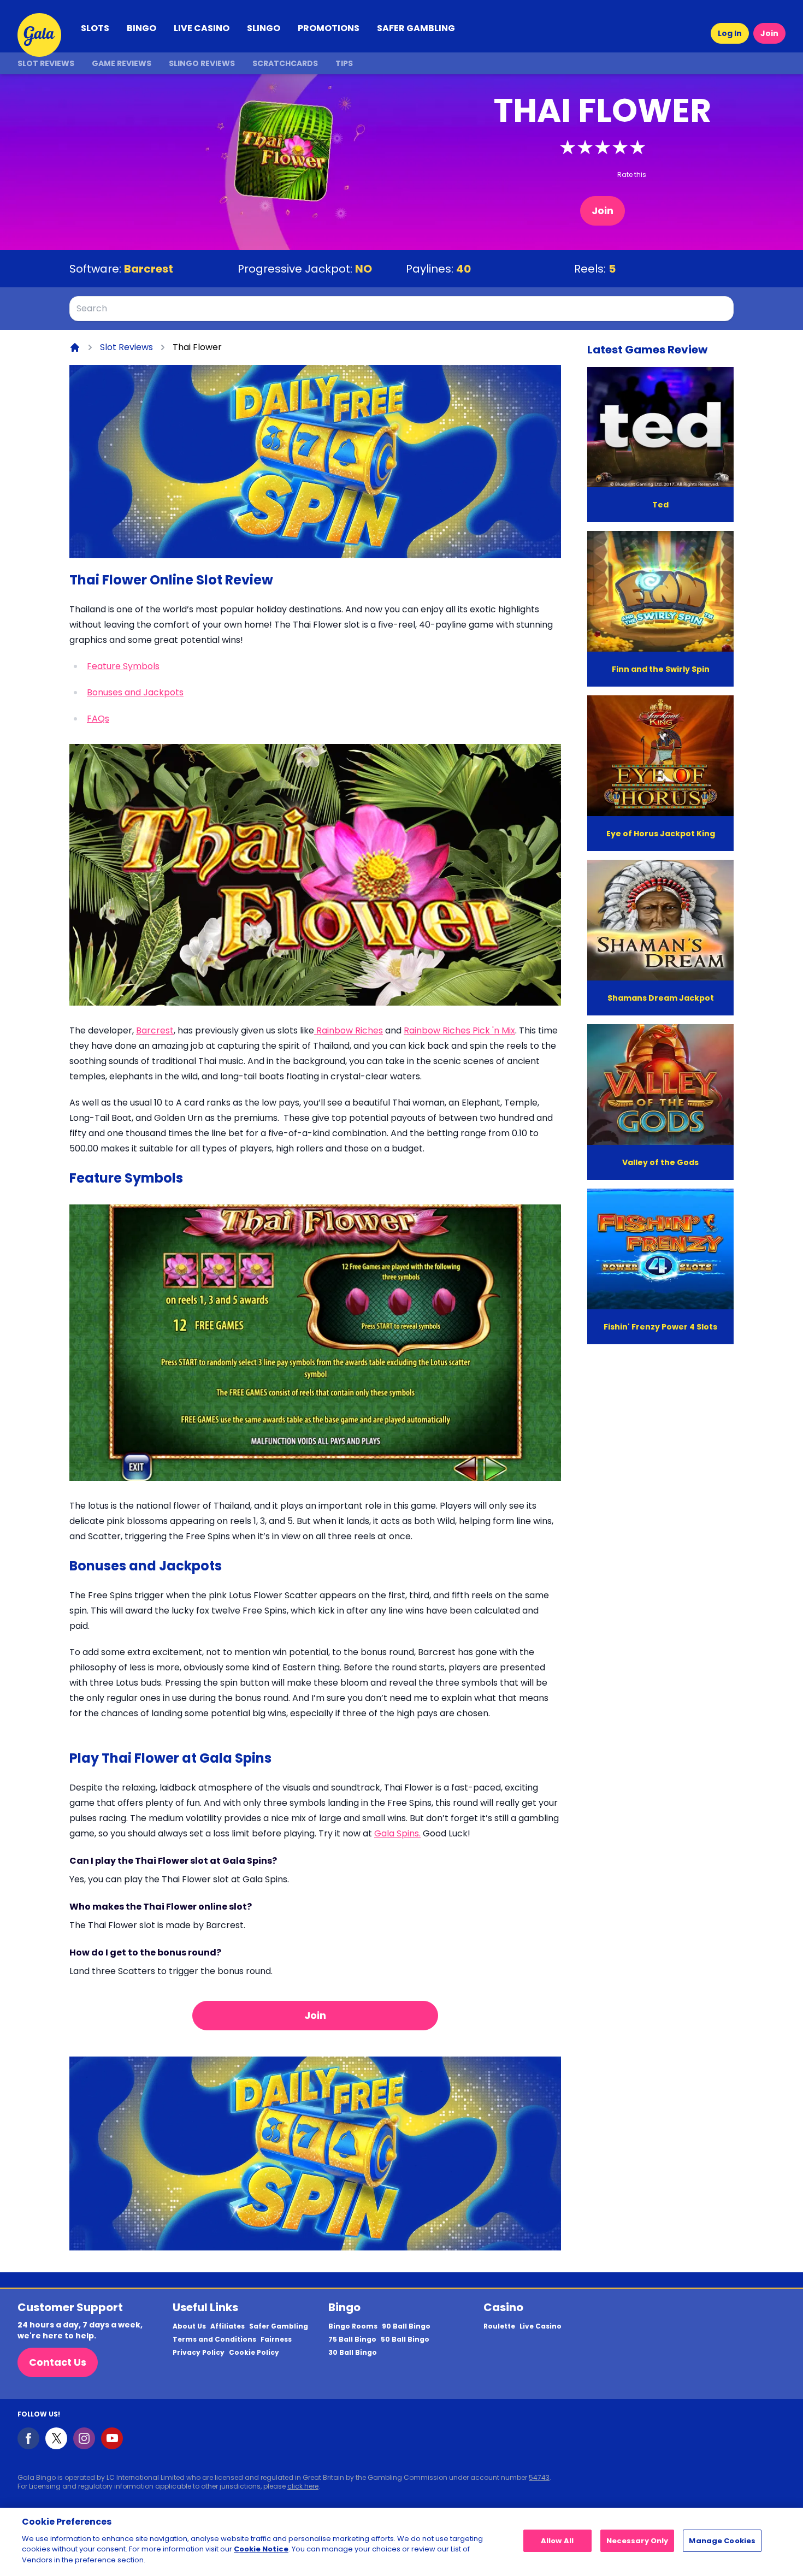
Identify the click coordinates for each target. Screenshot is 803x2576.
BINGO (141, 28)
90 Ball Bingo (406, 2326)
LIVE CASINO (202, 28)
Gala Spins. (397, 1833)
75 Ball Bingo (352, 2339)
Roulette (499, 2326)
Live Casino (541, 2326)
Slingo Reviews (202, 63)
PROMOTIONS (329, 28)
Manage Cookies (722, 2541)
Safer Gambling (279, 2326)
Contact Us (58, 2362)
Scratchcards (285, 63)
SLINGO (264, 28)
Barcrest (149, 269)
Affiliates (228, 2326)
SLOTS (95, 28)
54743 (539, 2477)
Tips (344, 63)
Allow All (557, 2541)
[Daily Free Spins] (315, 462)
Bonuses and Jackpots (135, 692)
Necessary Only (637, 2541)
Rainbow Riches (349, 1030)
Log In (730, 33)
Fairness (276, 2339)
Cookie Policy (254, 2353)
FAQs (98, 719)
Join (769, 33)
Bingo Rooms (353, 2326)
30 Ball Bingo (353, 2353)
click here (303, 2486)
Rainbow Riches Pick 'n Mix (459, 1030)
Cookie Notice (261, 2549)
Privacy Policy (199, 2353)
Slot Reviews (46, 63)
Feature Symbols (123, 666)
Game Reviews (122, 63)
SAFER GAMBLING (416, 28)
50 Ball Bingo (405, 2339)
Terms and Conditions (214, 2339)
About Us (189, 2326)
